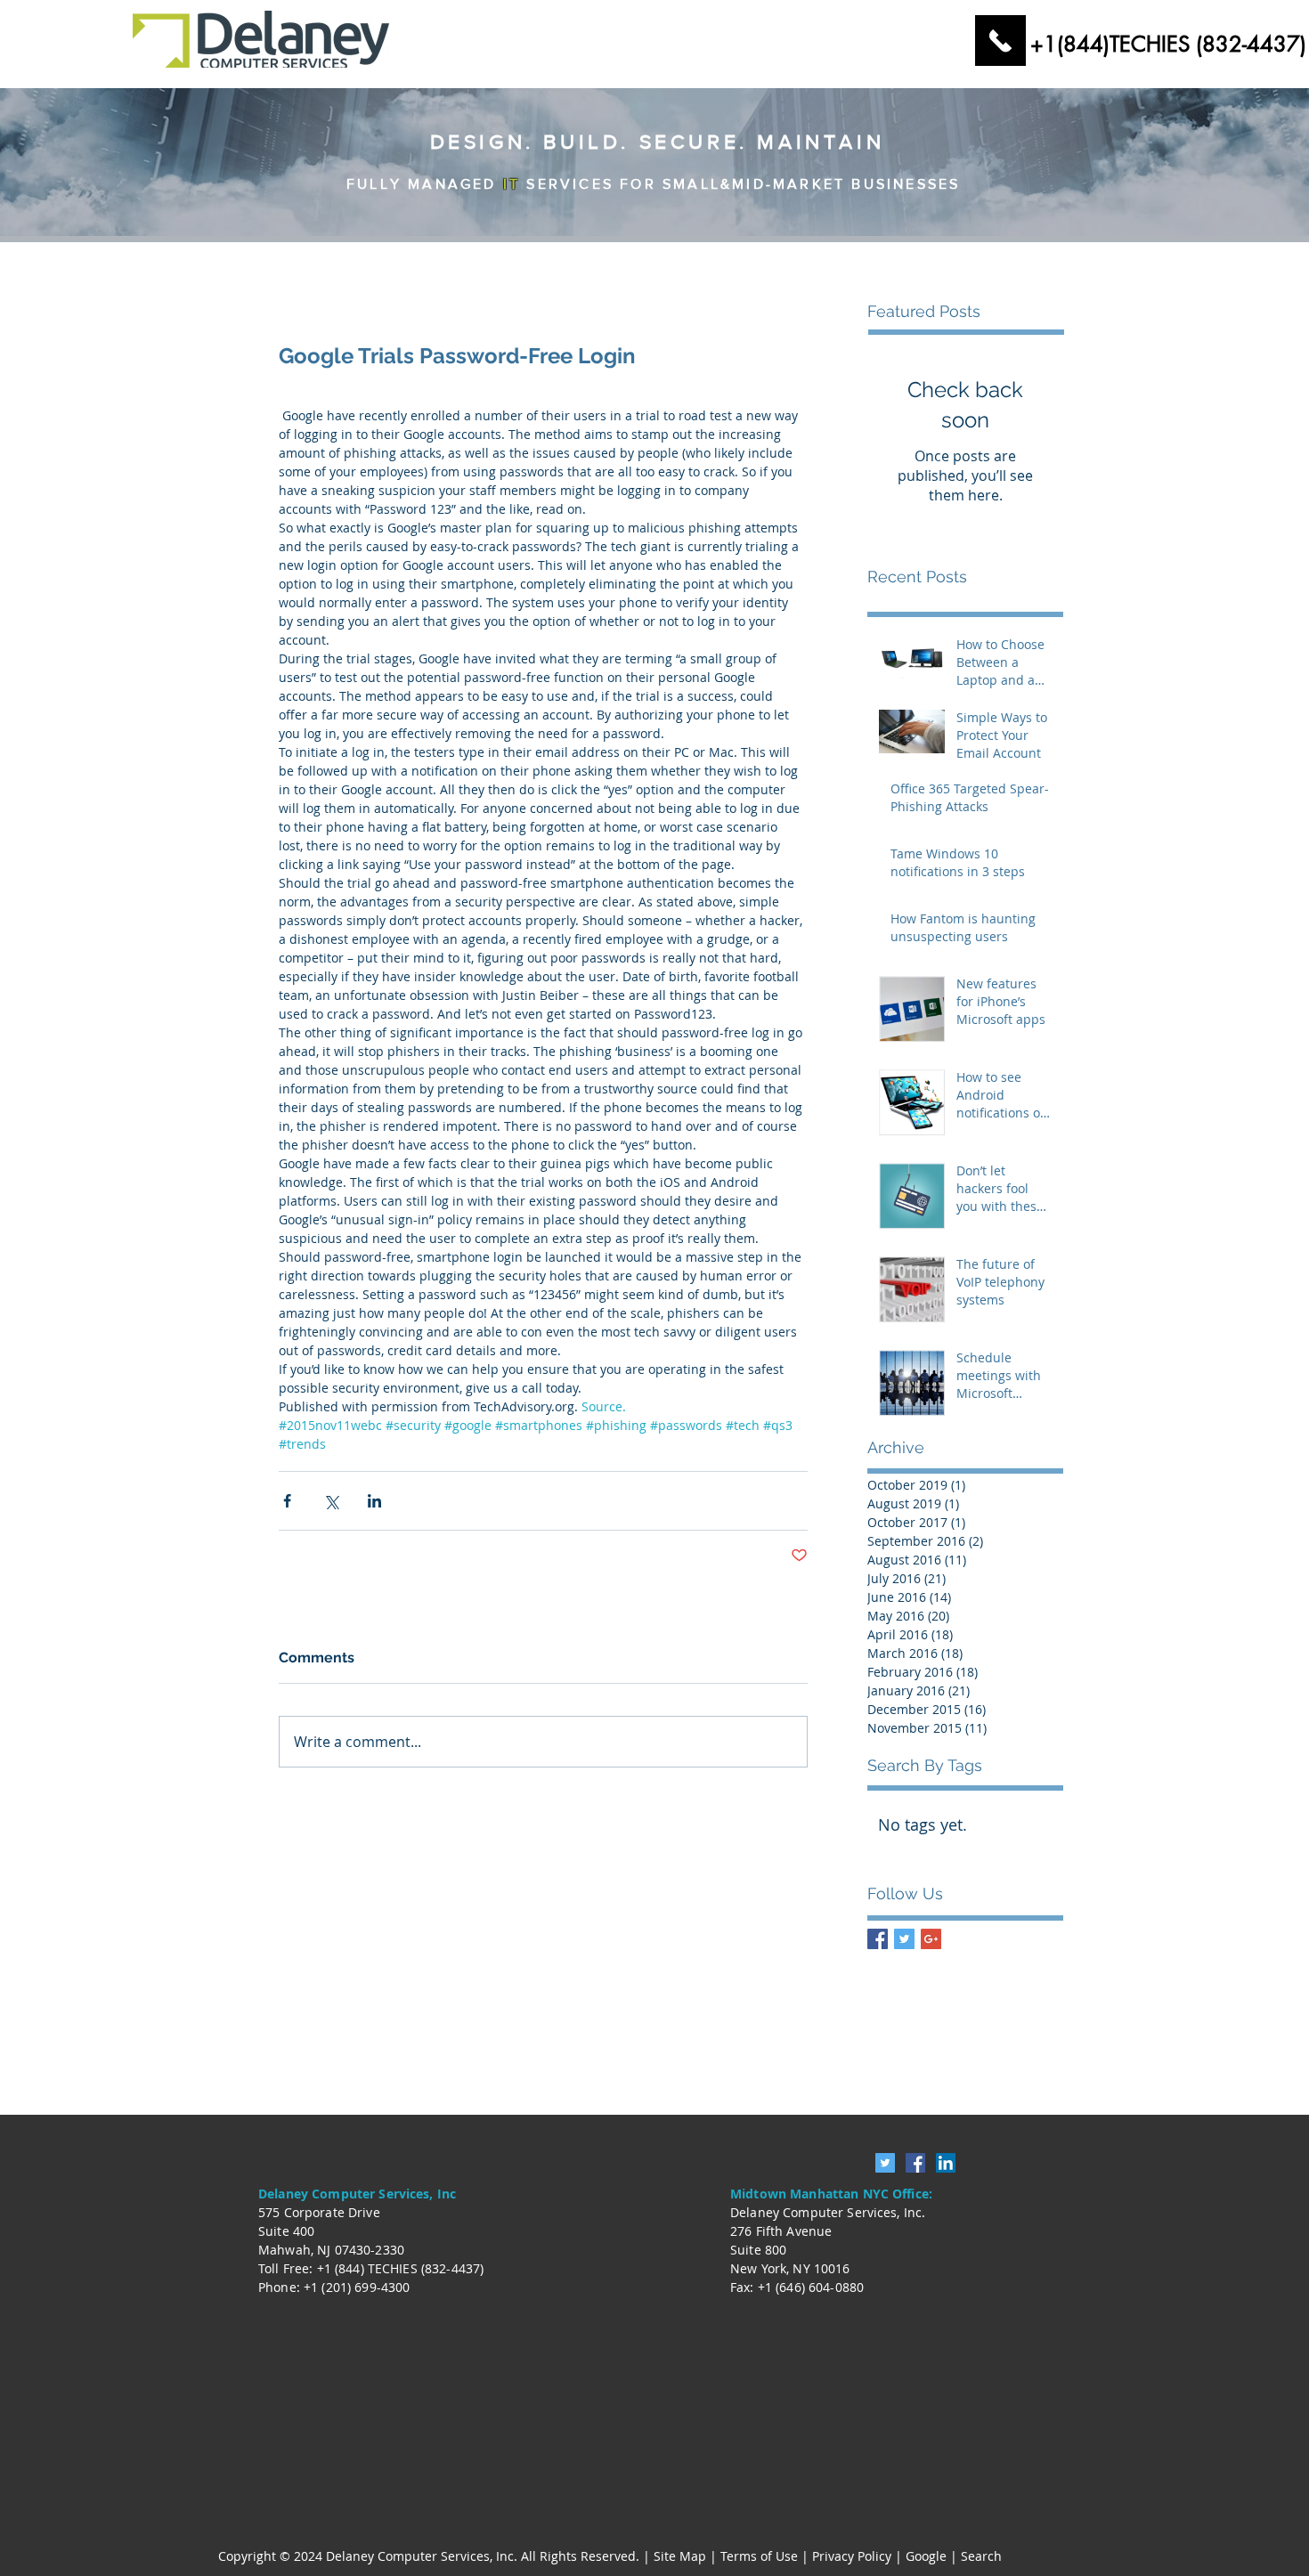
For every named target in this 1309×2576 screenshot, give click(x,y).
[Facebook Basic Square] (878, 1939)
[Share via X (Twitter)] (331, 1501)
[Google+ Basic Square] (931, 1939)
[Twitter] (885, 2163)
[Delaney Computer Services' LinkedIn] (946, 2163)
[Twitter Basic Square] (904, 1939)
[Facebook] (915, 2163)
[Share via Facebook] (287, 1501)
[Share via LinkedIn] (374, 1501)
